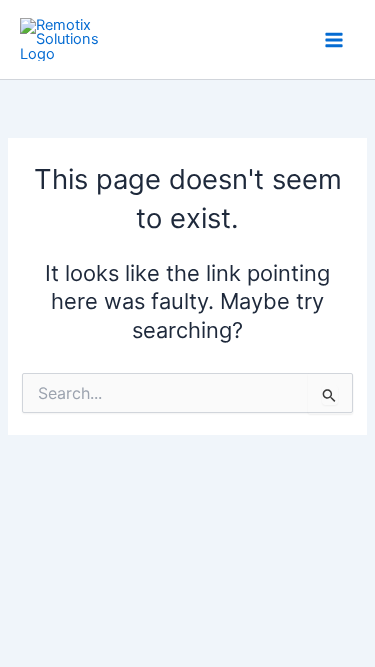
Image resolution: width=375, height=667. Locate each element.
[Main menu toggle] (334, 40)
